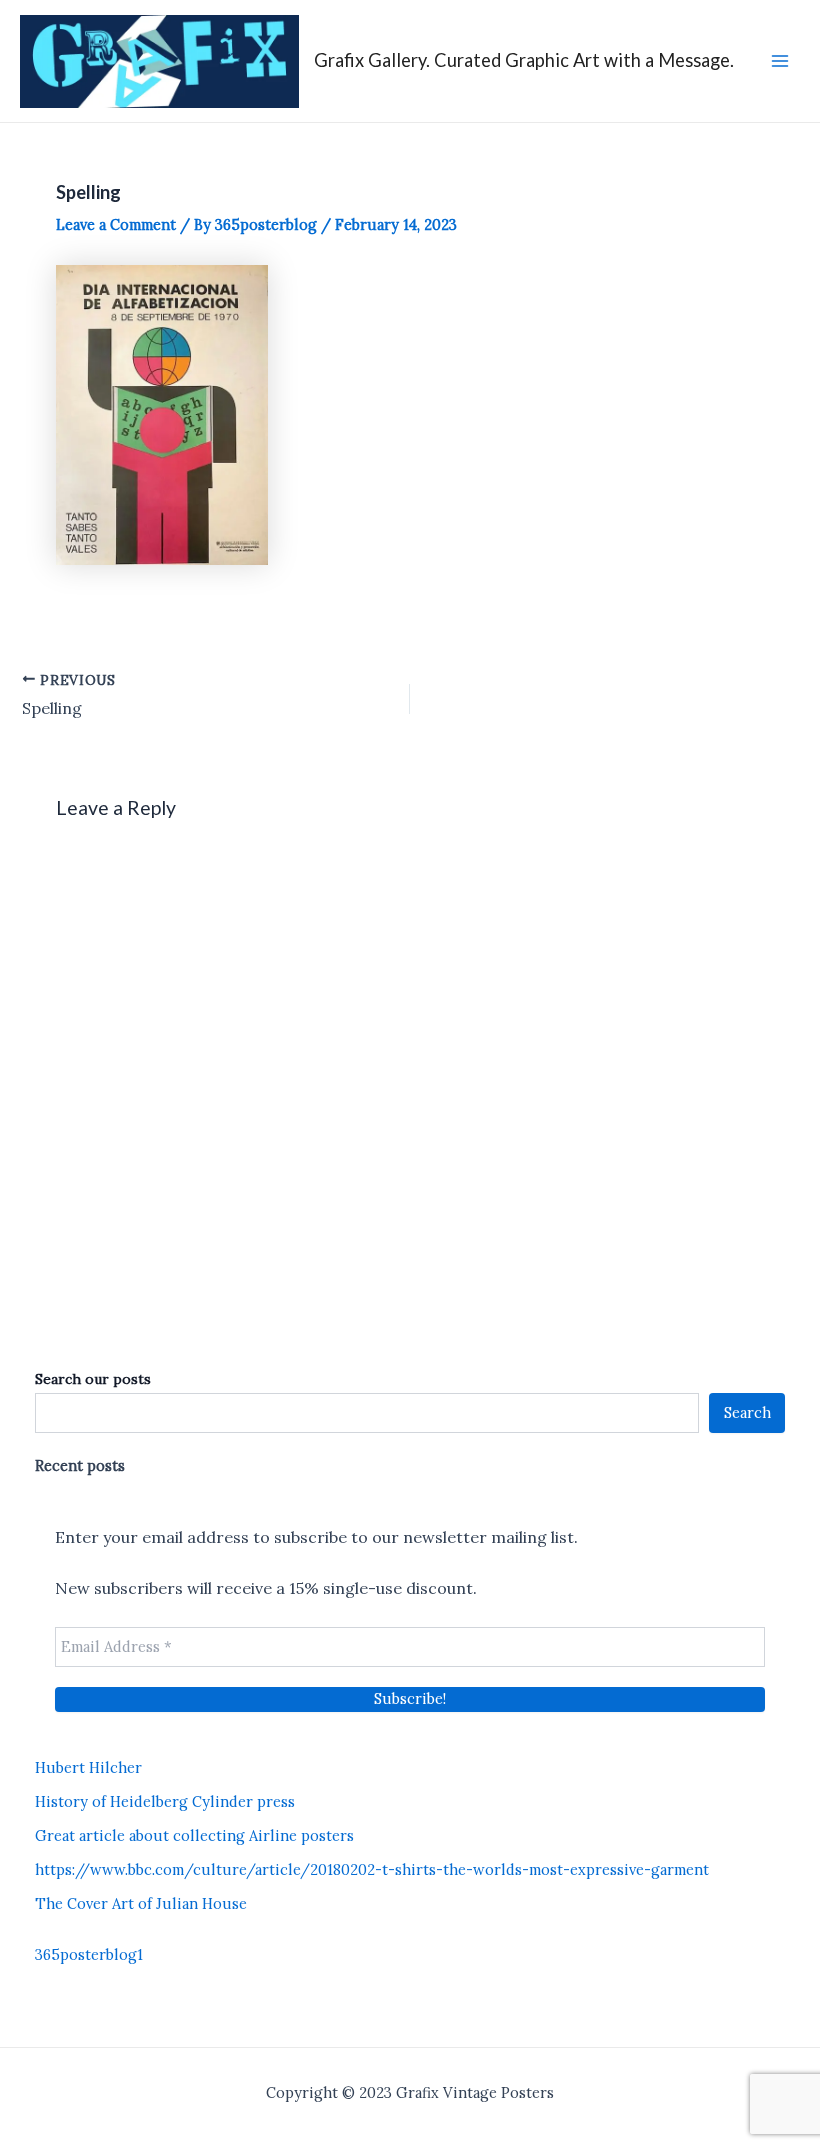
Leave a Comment (116, 224)
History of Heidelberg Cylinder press (165, 1801)
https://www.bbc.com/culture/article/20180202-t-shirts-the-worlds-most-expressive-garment (372, 1869)
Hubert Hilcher (88, 1767)
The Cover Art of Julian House (141, 1903)
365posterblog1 (89, 1954)
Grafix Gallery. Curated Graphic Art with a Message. (524, 60)
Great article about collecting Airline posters (194, 1835)
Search (747, 1412)
